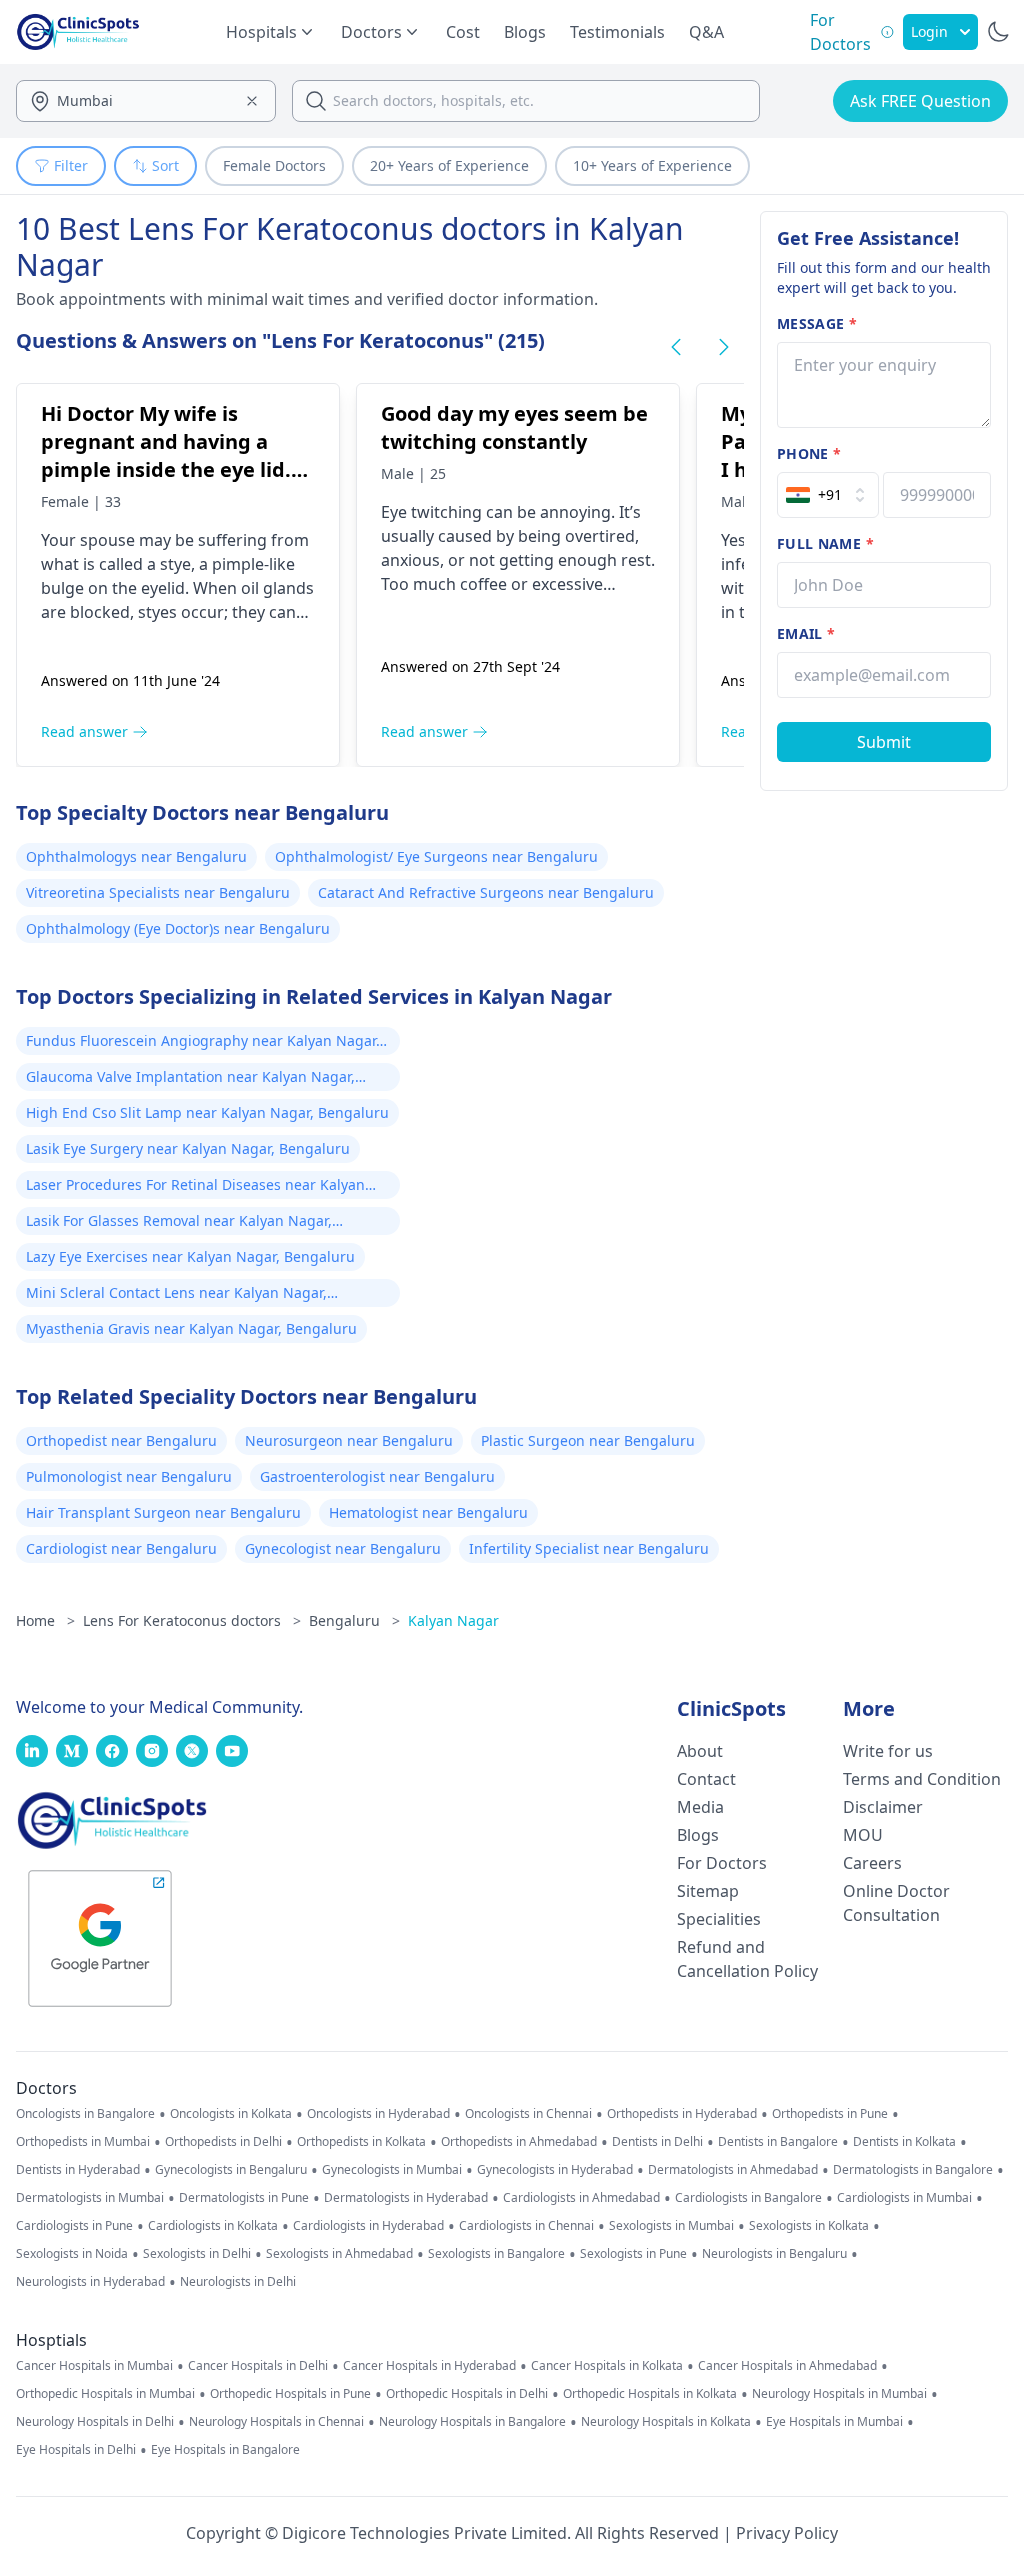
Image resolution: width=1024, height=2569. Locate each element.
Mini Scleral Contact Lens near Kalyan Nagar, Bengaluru (176, 1295)
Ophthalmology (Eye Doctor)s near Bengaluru (178, 928)
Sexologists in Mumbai (671, 2226)
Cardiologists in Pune (74, 2226)
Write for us (888, 1751)
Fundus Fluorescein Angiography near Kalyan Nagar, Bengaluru (203, 1043)
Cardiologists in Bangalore (748, 2198)
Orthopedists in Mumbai (83, 2142)
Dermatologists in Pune (244, 2198)
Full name (825, 543)
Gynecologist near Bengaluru (343, 1548)
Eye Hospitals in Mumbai (834, 2422)
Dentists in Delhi (657, 2142)
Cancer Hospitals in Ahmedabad (787, 2366)
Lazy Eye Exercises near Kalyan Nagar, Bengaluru (190, 1256)
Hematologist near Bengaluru (428, 1512)
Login (929, 31)
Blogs (525, 32)
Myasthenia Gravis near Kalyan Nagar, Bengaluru (191, 1328)
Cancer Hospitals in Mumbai (94, 2366)
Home (45, 1620)
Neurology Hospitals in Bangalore (472, 2422)
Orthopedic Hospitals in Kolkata (650, 2394)
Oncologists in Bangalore (85, 2114)
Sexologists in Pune (633, 2254)
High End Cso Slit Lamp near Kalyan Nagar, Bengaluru (207, 1112)
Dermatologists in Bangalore (913, 2170)
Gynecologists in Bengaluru (231, 2170)
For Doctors (722, 1863)
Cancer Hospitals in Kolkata (607, 2366)
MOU (863, 1835)
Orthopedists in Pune (830, 2114)
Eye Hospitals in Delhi (76, 2450)
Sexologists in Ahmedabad (339, 2254)
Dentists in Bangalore (778, 2142)
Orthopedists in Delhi (223, 2142)
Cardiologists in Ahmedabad (581, 2198)
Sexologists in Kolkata (809, 2226)
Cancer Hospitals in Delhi (258, 2366)
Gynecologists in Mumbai (392, 2170)
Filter (71, 165)
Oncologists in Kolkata (231, 2114)
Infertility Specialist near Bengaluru (589, 1548)
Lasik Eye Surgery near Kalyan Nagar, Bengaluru (188, 1148)
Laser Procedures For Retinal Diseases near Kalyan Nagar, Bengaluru (195, 1187)
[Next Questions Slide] (724, 347)
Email (806, 633)
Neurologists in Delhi (238, 2282)
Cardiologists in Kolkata (213, 2226)
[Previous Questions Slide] (676, 347)
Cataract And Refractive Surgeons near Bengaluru (486, 892)
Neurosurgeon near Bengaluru (349, 1440)
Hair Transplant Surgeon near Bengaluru (163, 1512)
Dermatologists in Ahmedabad (733, 2170)
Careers (872, 1863)
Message (817, 323)
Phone (809, 453)
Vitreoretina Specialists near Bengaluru (158, 892)
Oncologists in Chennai (528, 2114)
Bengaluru (354, 1620)
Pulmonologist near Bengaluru (129, 1476)
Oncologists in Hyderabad (378, 2114)
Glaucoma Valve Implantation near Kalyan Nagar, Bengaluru (190, 1079)
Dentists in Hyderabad (78, 2170)
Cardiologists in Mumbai (904, 2198)
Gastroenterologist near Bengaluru (377, 1476)
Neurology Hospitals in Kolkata (666, 2422)
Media (700, 1807)
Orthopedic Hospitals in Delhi (467, 2394)
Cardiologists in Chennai (526, 2226)
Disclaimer (883, 1807)
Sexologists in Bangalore (496, 2254)
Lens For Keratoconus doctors (192, 1620)
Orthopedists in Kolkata (361, 2142)
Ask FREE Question (920, 101)
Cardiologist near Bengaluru (121, 1548)
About (700, 1751)
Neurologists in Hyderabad (90, 2282)
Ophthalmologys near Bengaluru (136, 856)
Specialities (719, 1919)
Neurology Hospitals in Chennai (276, 2422)
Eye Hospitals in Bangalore (225, 2450)
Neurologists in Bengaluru (774, 2254)
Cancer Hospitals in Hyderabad (429, 2366)
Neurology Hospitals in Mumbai (839, 2394)
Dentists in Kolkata (904, 2142)
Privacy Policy (787, 2533)
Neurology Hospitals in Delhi (95, 2422)
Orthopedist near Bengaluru (121, 1440)
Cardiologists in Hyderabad (368, 2226)
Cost (463, 32)
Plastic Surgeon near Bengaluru (588, 1440)
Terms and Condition (922, 1779)
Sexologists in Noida (72, 2254)
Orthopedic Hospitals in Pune (290, 2394)
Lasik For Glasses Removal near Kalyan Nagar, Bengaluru (179, 1223)
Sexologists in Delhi (197, 2254)
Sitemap (708, 1891)
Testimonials (617, 32)
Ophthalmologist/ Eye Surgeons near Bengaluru (436, 856)
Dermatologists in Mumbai (90, 2198)
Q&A (706, 32)
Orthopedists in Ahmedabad (519, 2142)
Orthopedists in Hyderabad (682, 2114)
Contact (706, 1779)
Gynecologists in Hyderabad (555, 2170)
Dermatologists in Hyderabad (406, 2198)
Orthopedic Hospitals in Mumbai (105, 2394)
